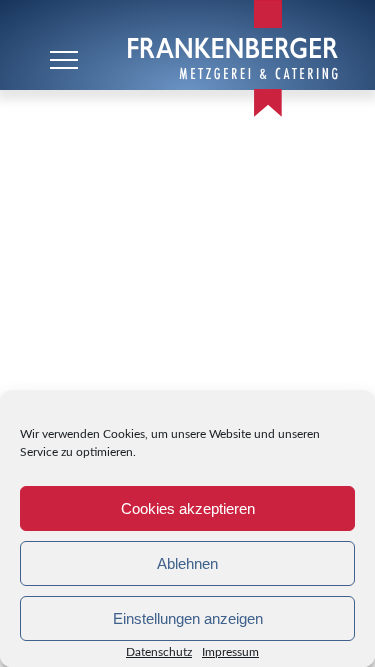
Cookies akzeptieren (188, 508)
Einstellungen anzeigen (188, 618)
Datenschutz (159, 652)
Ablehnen (187, 563)
